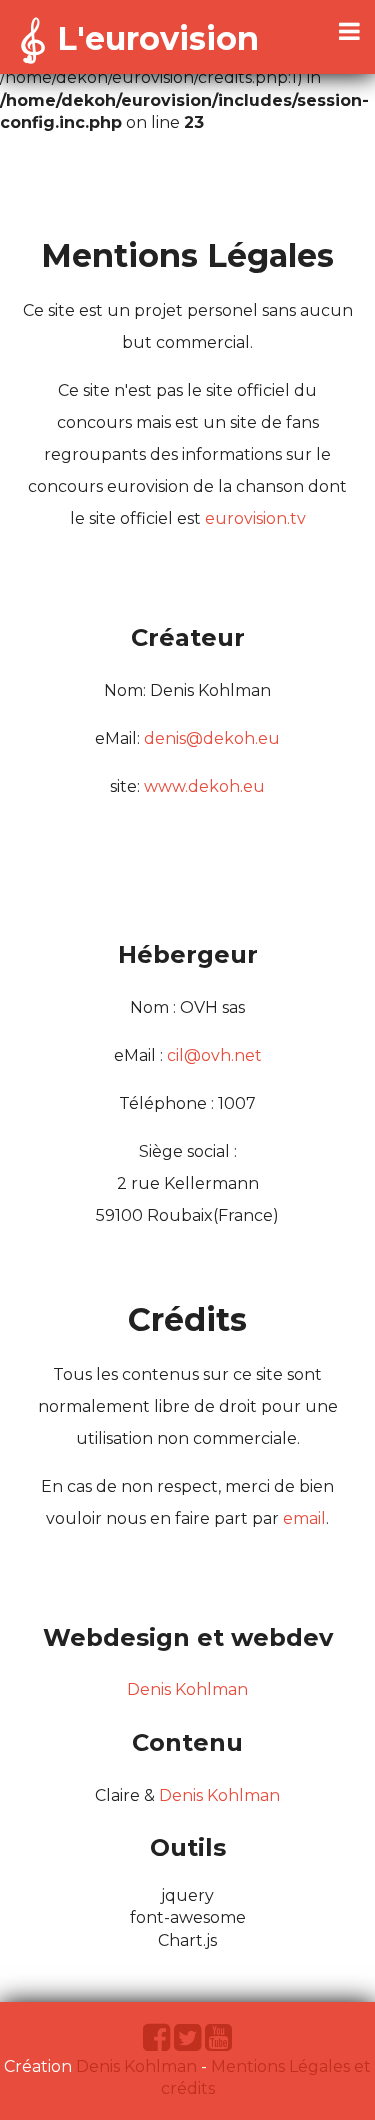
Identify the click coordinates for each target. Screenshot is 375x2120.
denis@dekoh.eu (212, 738)
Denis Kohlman (187, 1689)
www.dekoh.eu (204, 786)
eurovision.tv (255, 518)
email (304, 1518)
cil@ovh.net (214, 1055)
